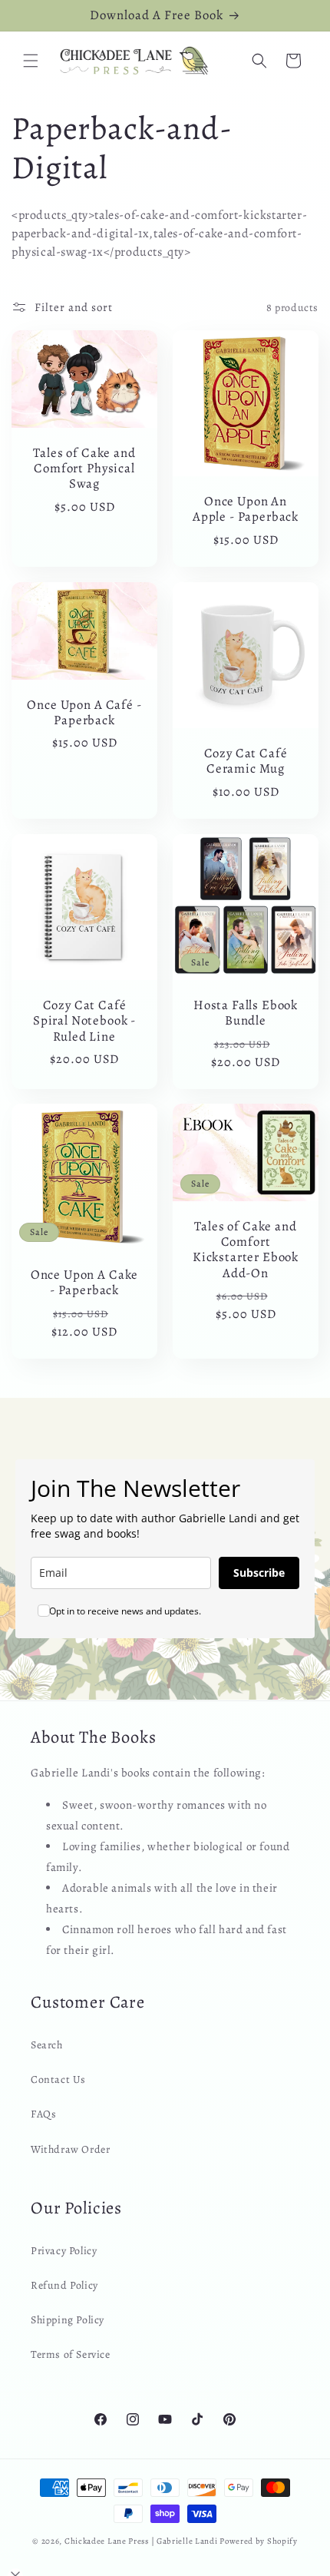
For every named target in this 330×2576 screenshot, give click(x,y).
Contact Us (58, 2079)
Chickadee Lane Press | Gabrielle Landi (141, 2541)
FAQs (43, 2114)
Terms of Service (71, 2354)
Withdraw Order (70, 2149)
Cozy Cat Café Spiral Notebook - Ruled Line (84, 1021)
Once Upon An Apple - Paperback (246, 510)
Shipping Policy (68, 2320)
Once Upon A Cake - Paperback (84, 1283)
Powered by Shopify (259, 2541)
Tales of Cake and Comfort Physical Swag (84, 469)
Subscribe (259, 1573)
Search (47, 2045)
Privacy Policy (64, 2251)
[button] (31, 61)
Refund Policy (64, 2285)
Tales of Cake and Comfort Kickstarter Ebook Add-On (246, 1250)
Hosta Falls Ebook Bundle (246, 1013)
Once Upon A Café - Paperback (84, 712)
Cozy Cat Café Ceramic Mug (246, 762)
